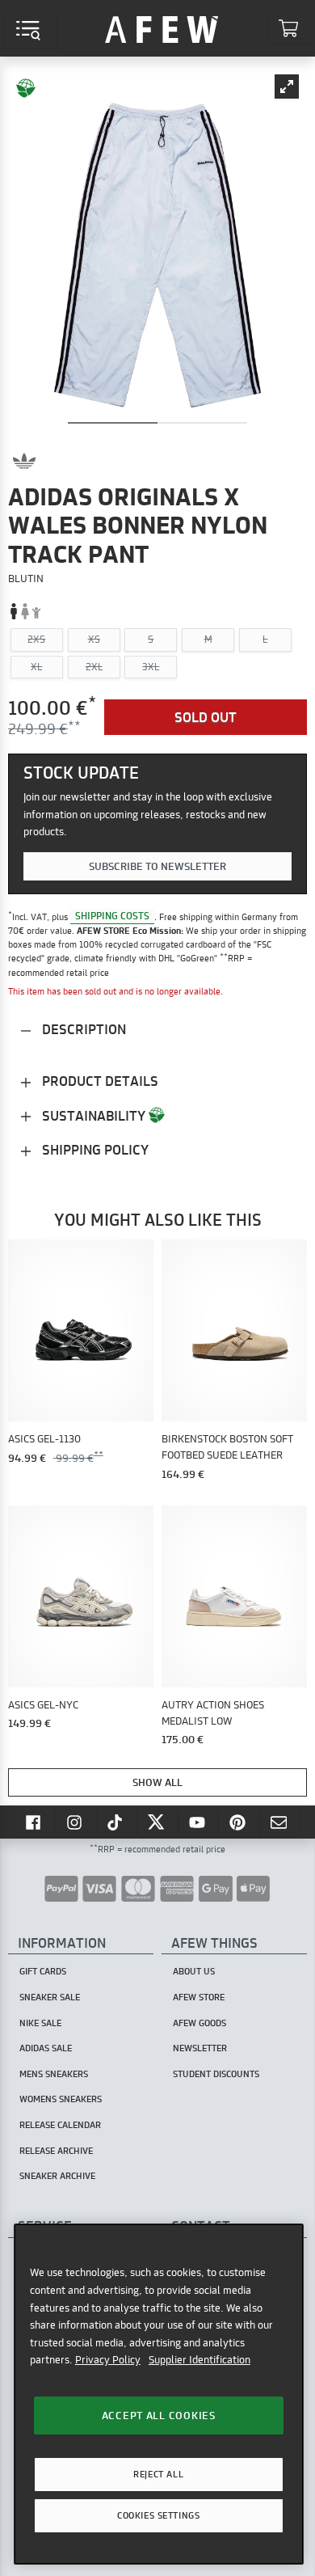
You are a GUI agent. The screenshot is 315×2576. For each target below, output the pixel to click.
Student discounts (216, 2074)
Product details (99, 1081)
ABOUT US (194, 1971)
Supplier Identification (199, 2359)
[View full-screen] (287, 87)
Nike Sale (40, 2023)
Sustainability (94, 1115)
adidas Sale (46, 2048)
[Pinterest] (239, 1822)
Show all (157, 1782)
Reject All (158, 2474)
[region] (159, 2394)
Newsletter (200, 2048)
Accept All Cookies (159, 2415)
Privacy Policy (108, 2359)
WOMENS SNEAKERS (61, 2099)
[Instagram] (76, 1822)
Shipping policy (94, 1149)
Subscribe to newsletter (157, 866)
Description (82, 1029)
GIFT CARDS (43, 1971)
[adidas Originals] (24, 461)
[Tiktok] (117, 1822)
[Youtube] (199, 1822)
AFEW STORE (162, 28)
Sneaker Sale (50, 1997)
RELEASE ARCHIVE (56, 2151)
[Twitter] (157, 1822)
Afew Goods (199, 2023)
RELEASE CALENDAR (60, 2125)
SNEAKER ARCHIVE (57, 2176)
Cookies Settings (158, 2515)
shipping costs (112, 916)
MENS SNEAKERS (54, 2074)
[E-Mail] (280, 1822)
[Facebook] (35, 1822)
